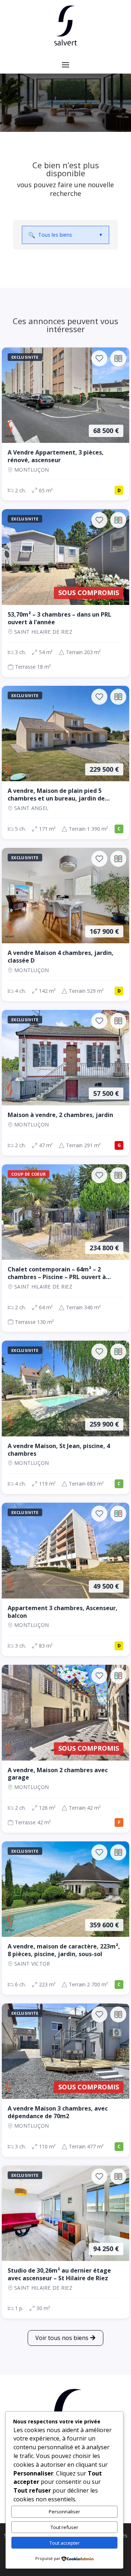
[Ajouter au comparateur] (118, 358)
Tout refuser (64, 2527)
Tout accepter (65, 2543)
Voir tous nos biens (62, 2338)
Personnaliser (64, 2512)
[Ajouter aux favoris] (99, 358)
